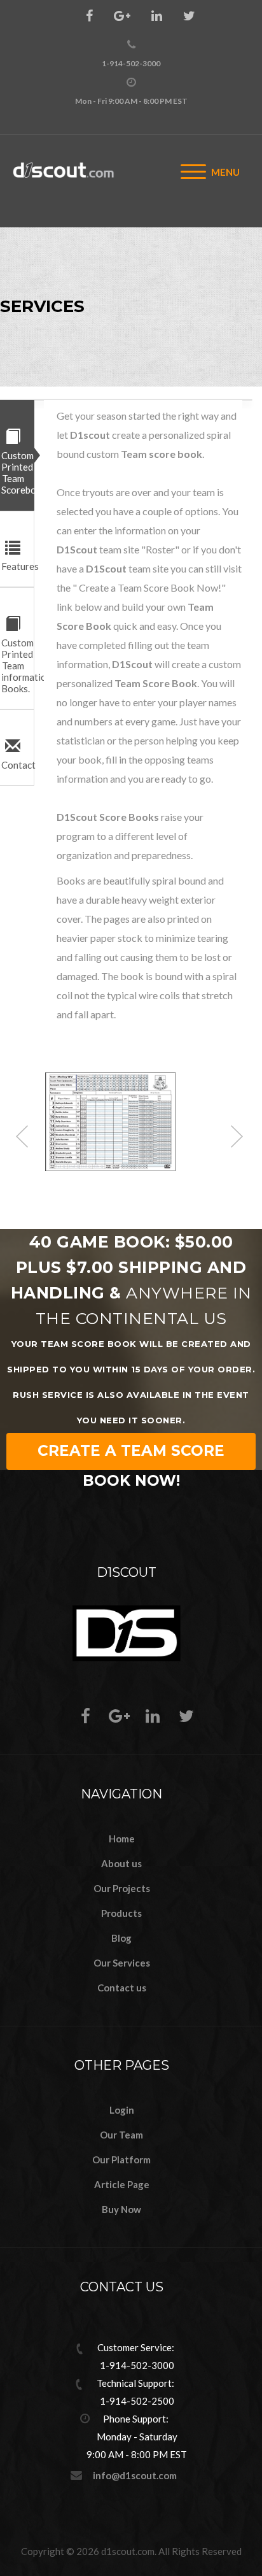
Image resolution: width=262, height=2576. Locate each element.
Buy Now (121, 2209)
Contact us (122, 1988)
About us (121, 1863)
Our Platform (121, 2160)
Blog (121, 1938)
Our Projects (122, 1888)
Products (121, 1913)
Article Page (122, 2184)
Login (122, 2110)
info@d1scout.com (135, 2475)
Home (122, 1839)
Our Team (121, 2135)
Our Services (122, 1963)
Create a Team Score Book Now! (131, 1456)
